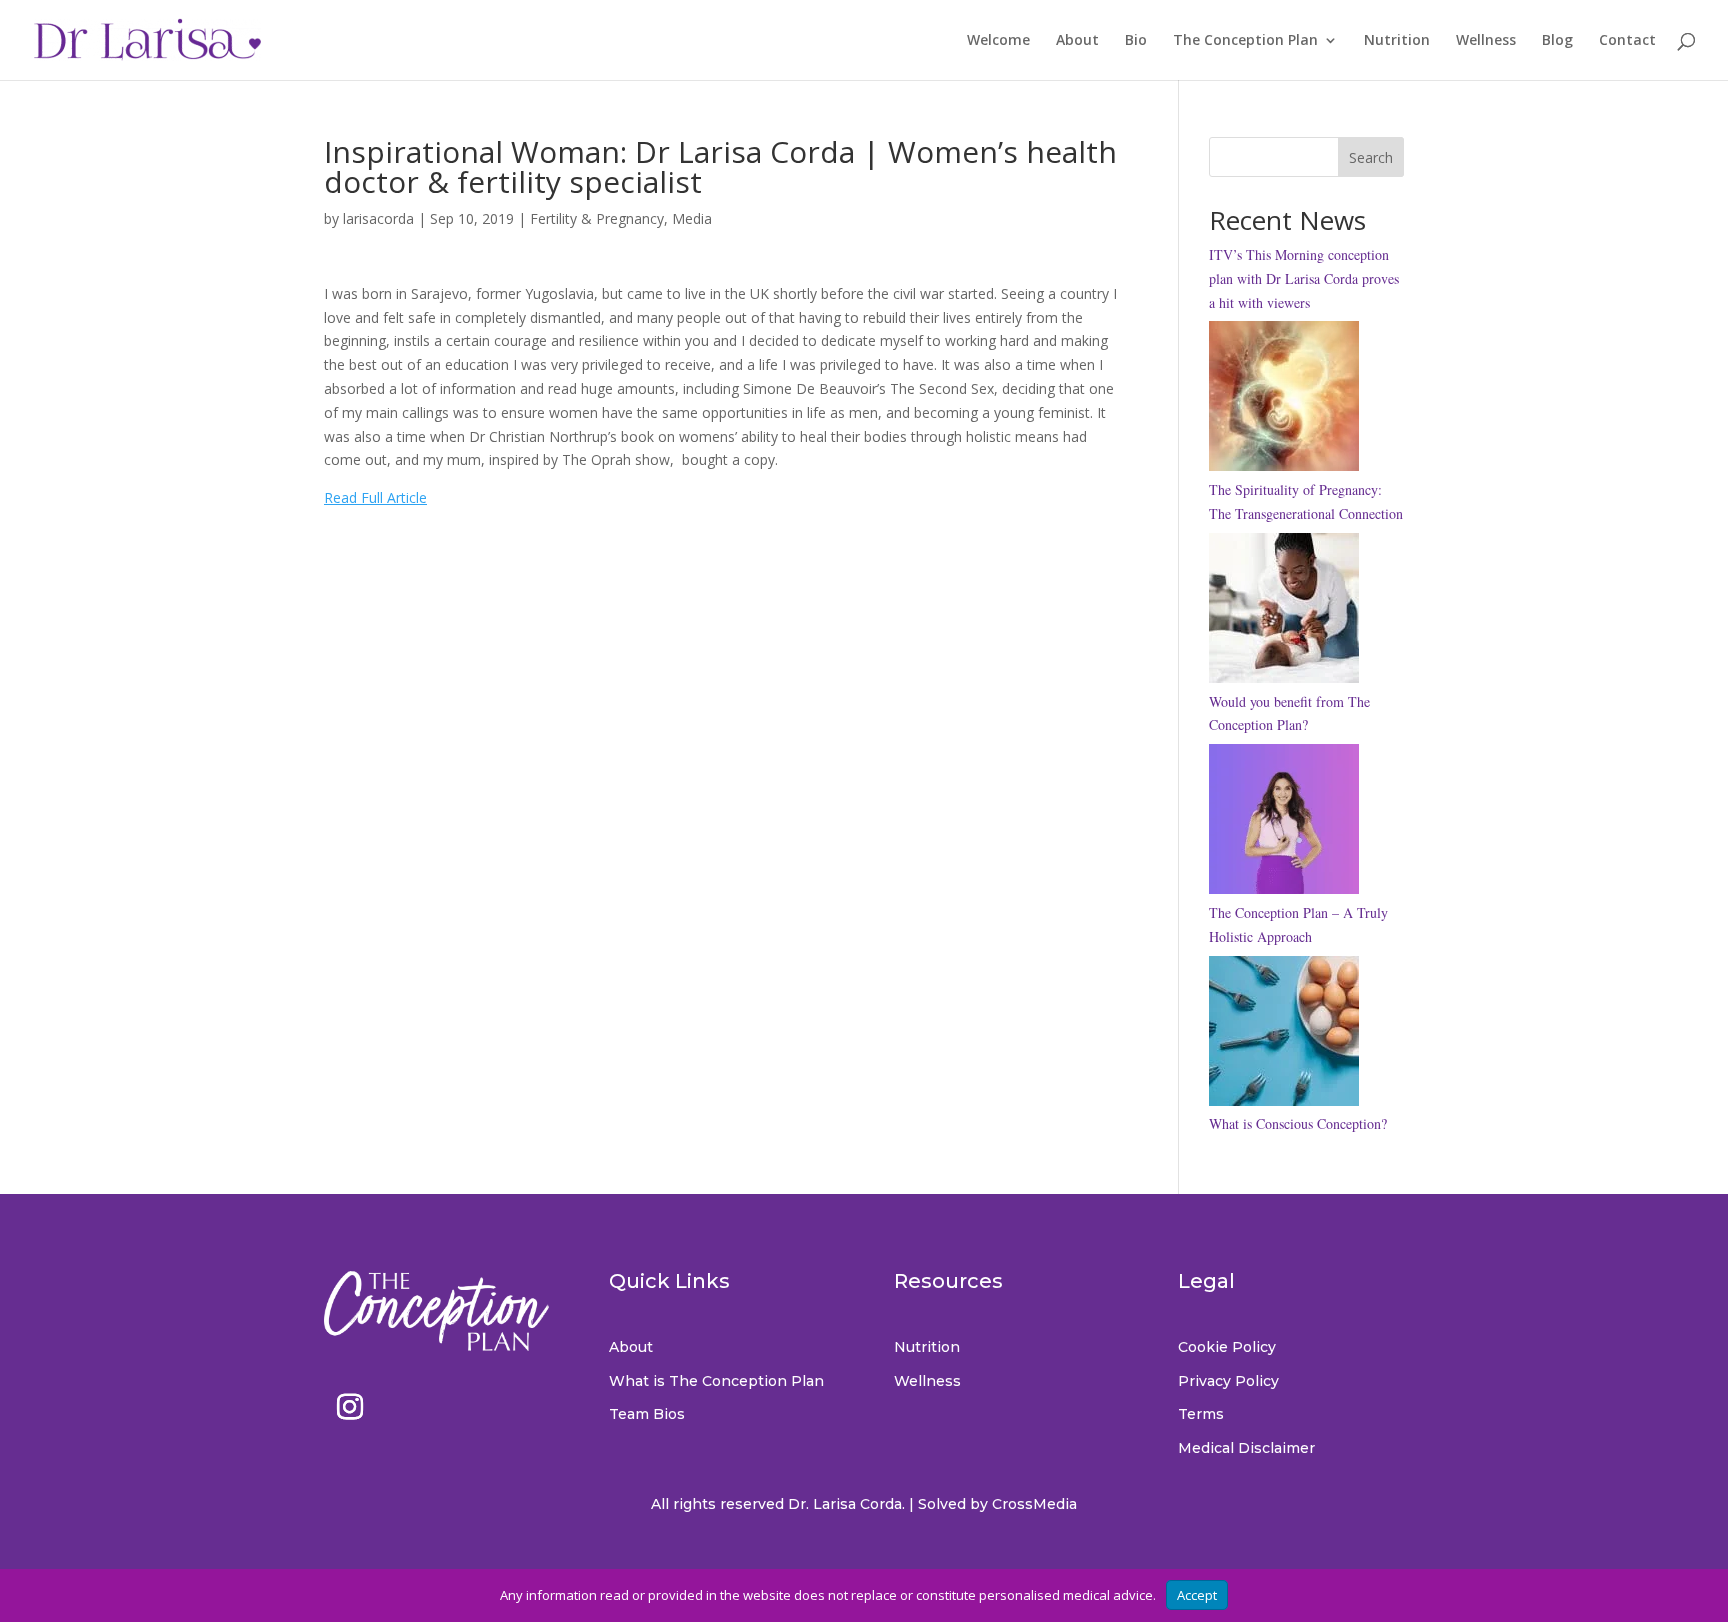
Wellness (1486, 41)
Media (692, 218)
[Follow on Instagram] (350, 1407)
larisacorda (378, 218)
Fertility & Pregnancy (597, 218)
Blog (1557, 41)
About (1077, 41)
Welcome (998, 41)
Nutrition (1397, 41)
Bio (1136, 41)
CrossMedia (1034, 1504)
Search (1371, 157)
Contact (1627, 41)
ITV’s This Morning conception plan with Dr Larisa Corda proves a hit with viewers (1304, 278)
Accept (1197, 1595)
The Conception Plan (1245, 41)
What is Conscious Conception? (1298, 1123)
